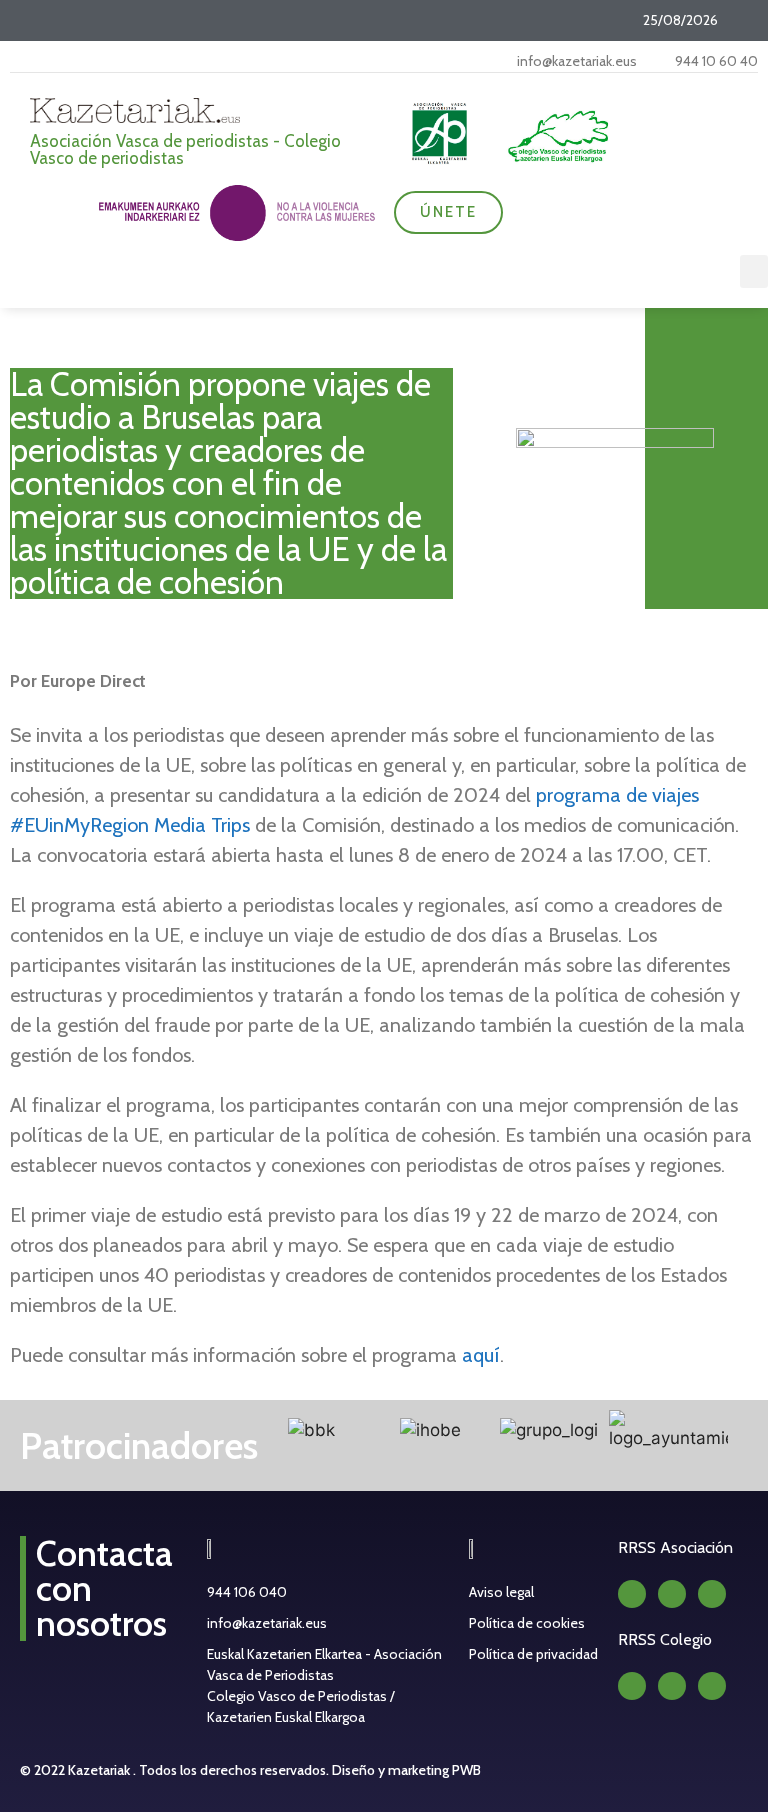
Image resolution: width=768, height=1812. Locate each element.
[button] (754, 271)
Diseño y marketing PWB (406, 1770)
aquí (481, 1355)
